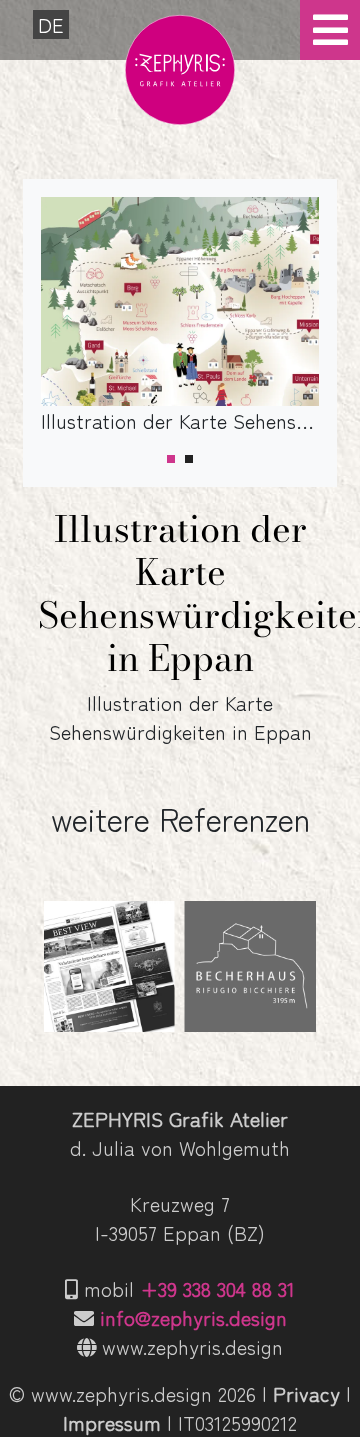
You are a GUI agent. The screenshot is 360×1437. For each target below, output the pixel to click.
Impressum (112, 1422)
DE (51, 24)
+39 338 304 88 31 (217, 1288)
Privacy (306, 1393)
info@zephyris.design (193, 1317)
